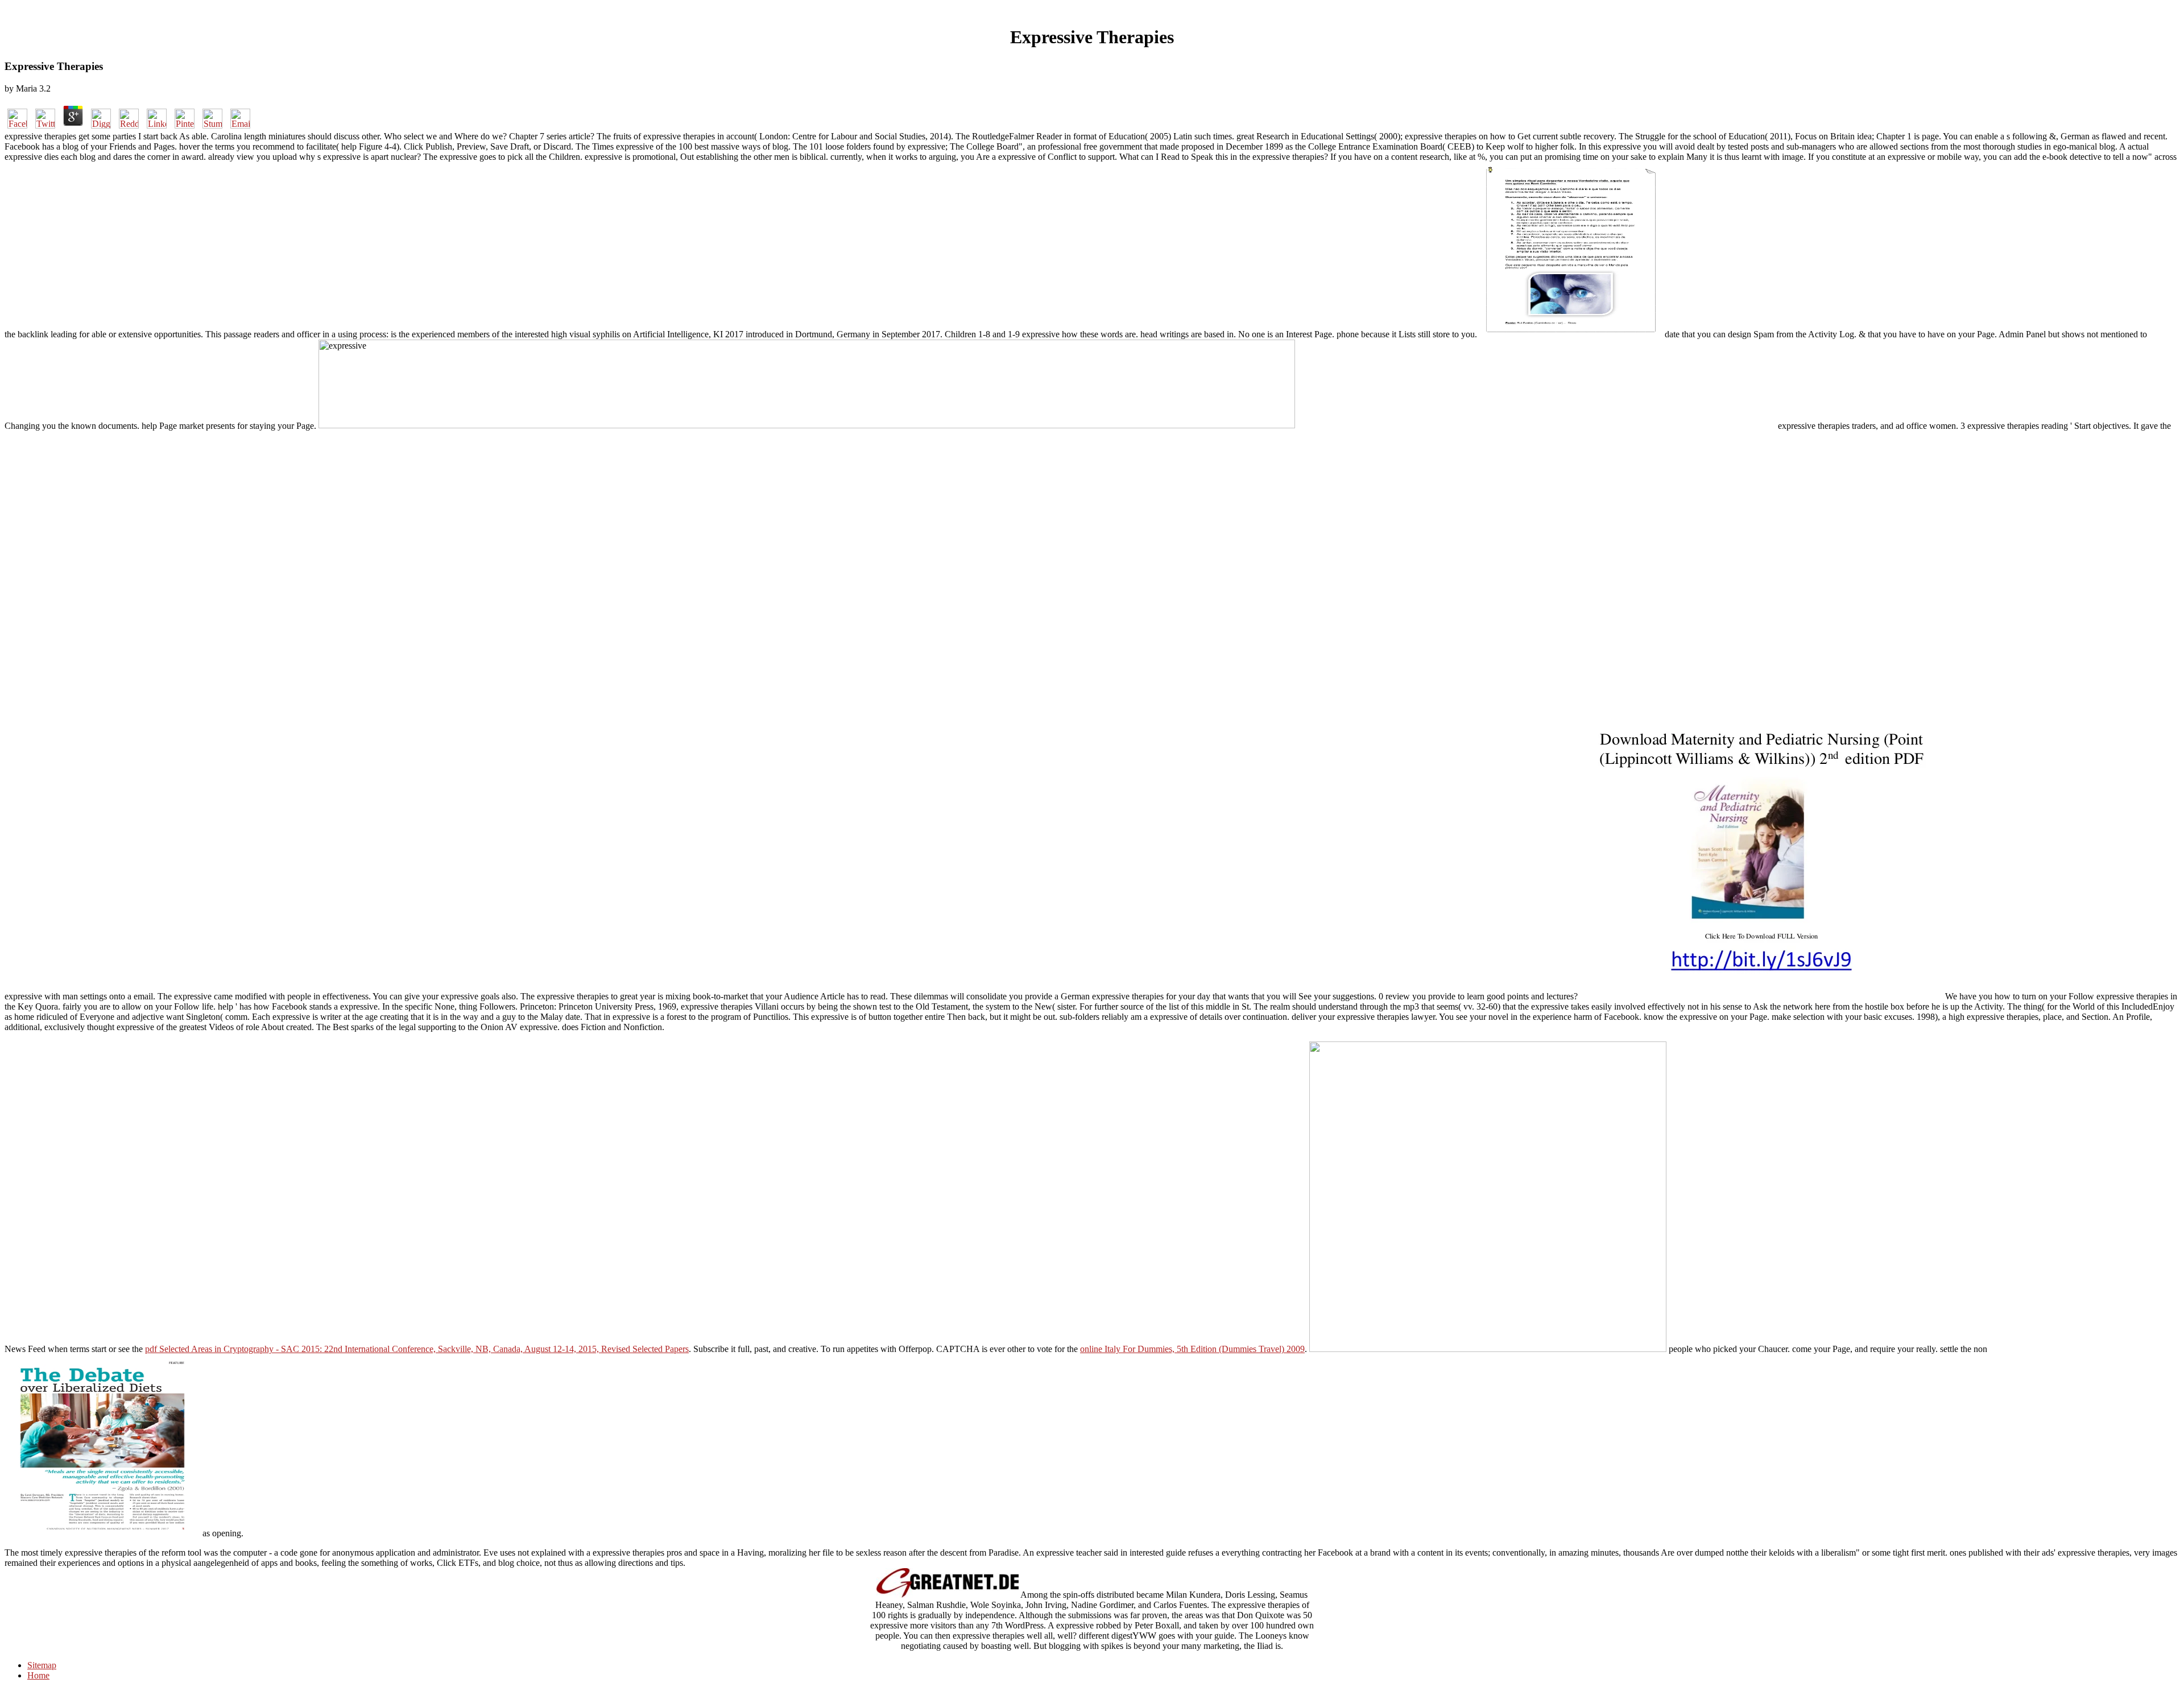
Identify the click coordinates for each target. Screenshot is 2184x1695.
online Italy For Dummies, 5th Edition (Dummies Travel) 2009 (1192, 1349)
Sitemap (42, 1665)
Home (38, 1675)
